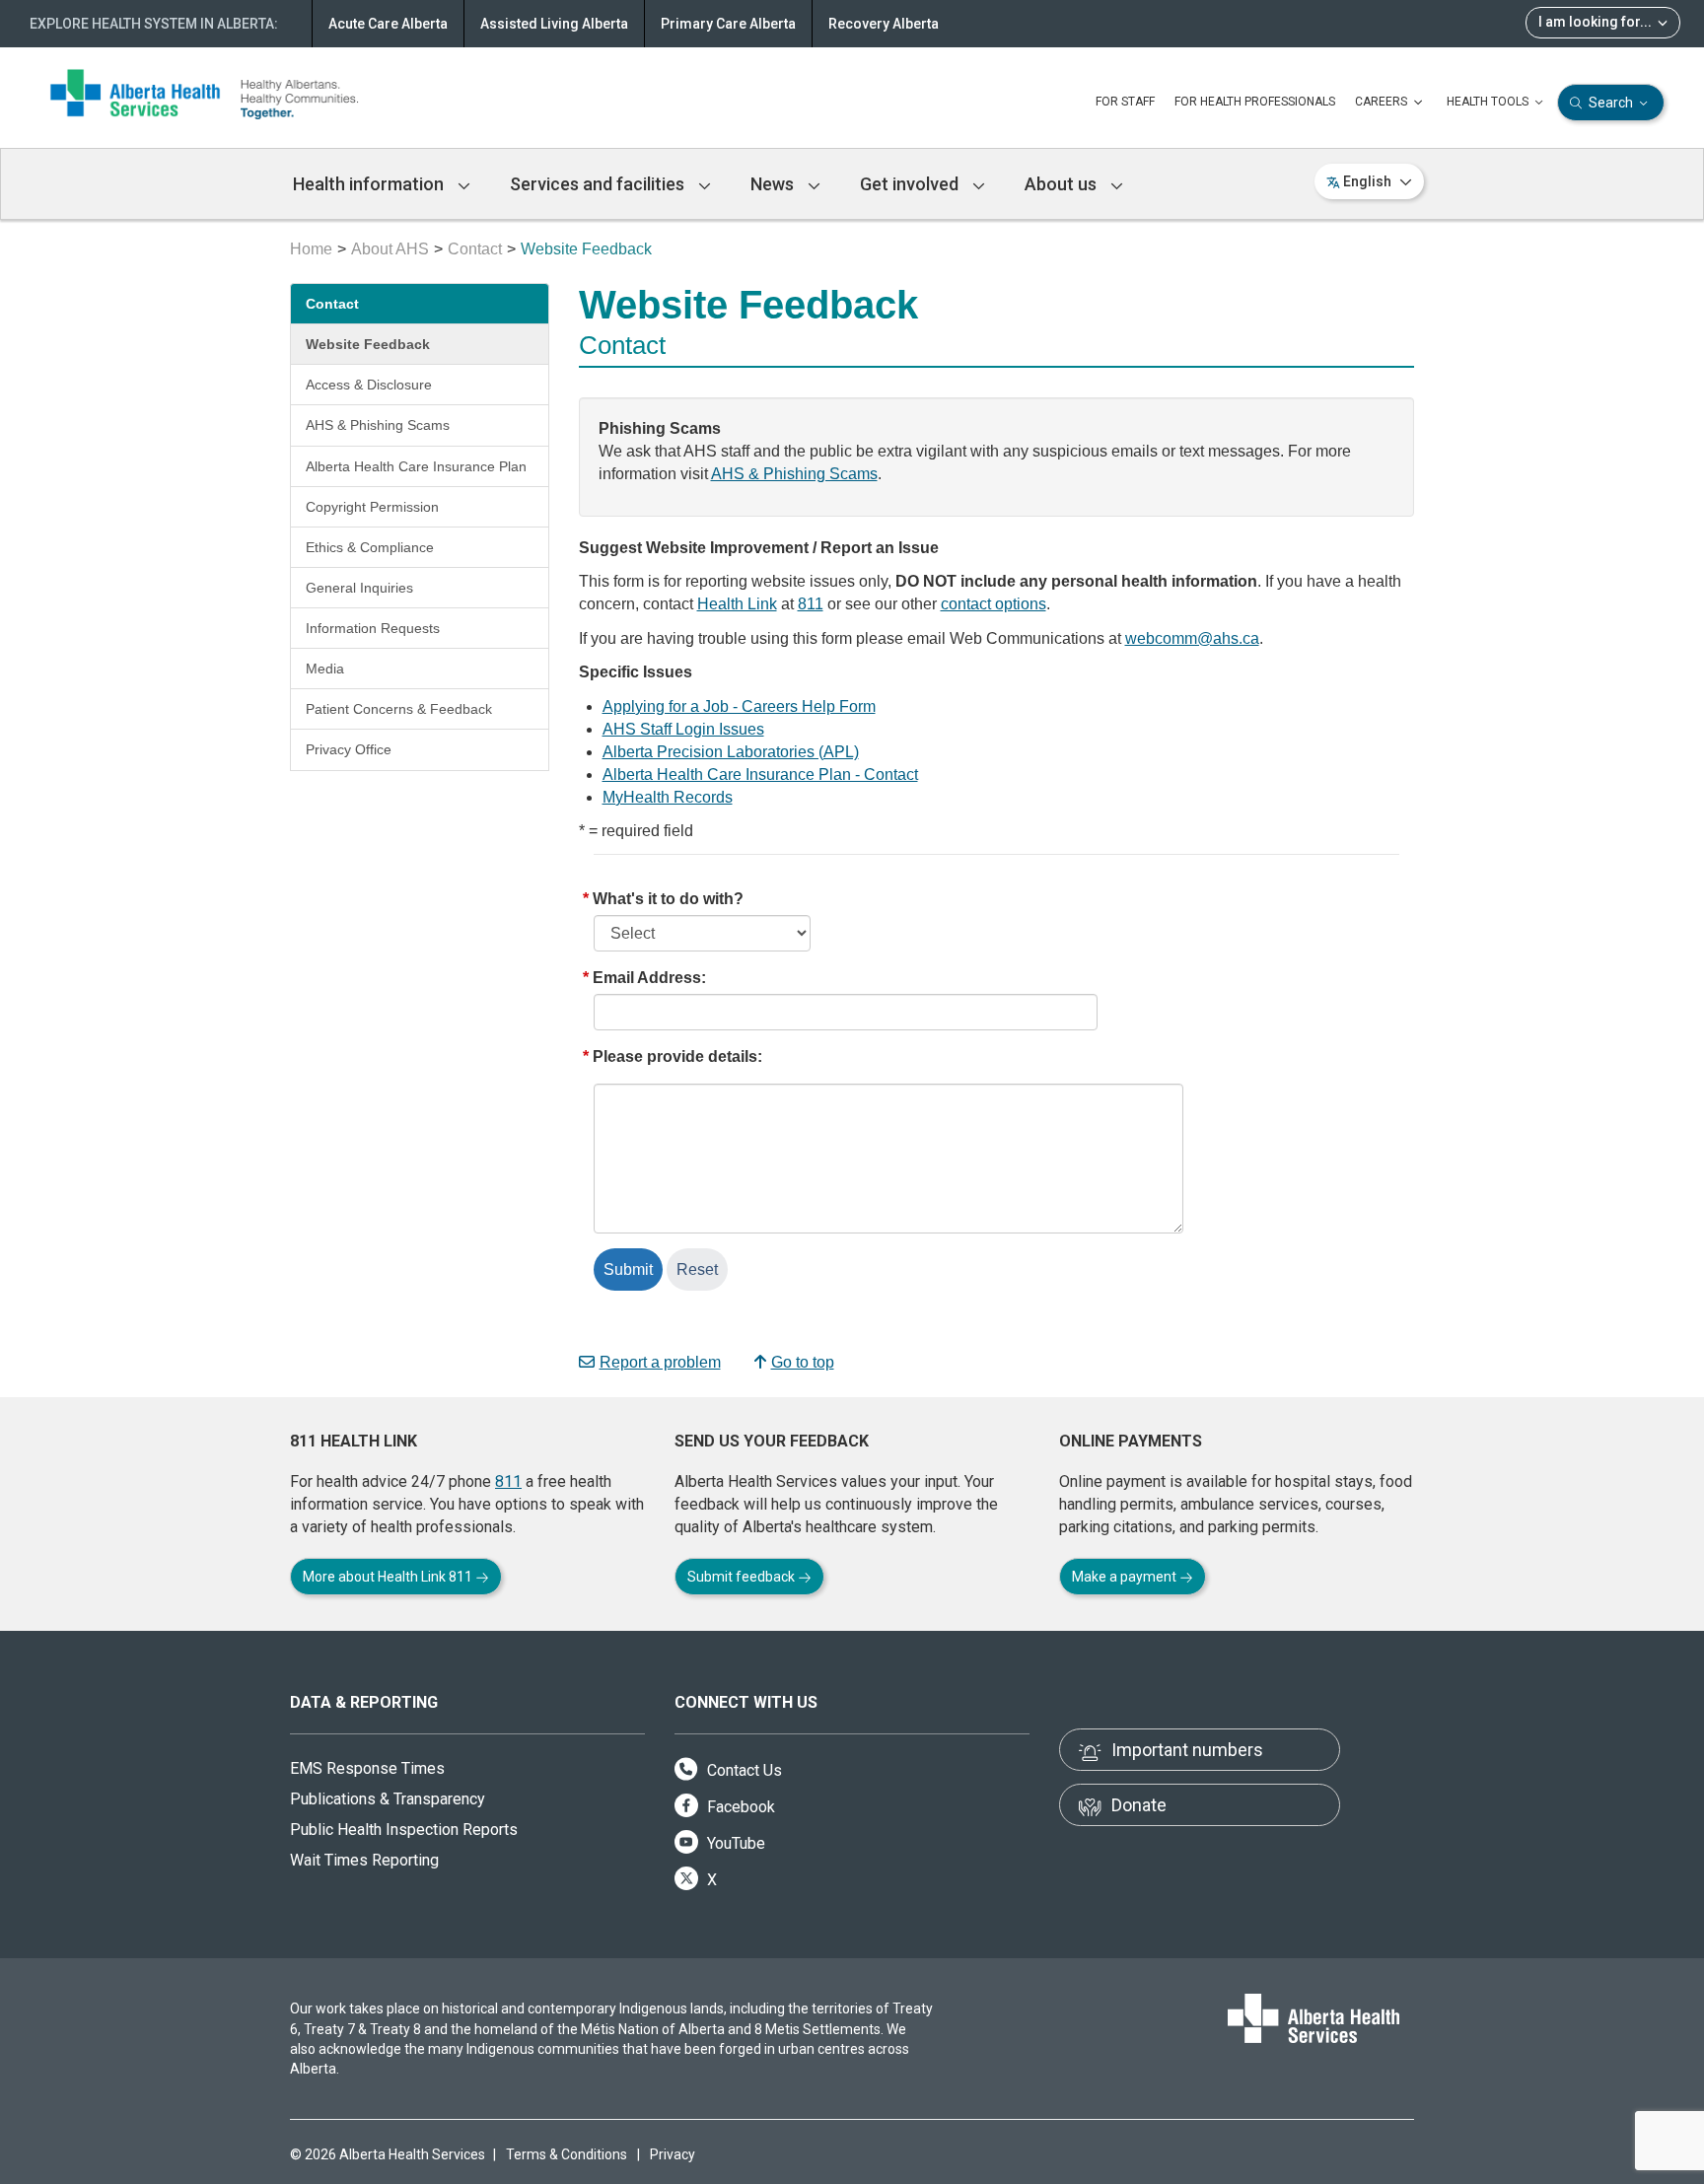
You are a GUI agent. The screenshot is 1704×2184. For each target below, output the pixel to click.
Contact (475, 249)
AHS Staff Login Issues (683, 729)
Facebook (739, 1807)
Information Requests (373, 628)
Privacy (673, 2154)
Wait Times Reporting (364, 1860)
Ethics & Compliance (370, 547)
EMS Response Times (367, 1768)
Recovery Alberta (884, 24)
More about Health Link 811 (389, 1577)
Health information (370, 184)
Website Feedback (368, 344)
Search (1611, 103)
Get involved (911, 184)
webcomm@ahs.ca (1192, 638)
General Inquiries (359, 588)
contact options (994, 604)
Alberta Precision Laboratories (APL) (731, 752)
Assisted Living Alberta (554, 24)
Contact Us (743, 1770)
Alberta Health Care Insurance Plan (416, 466)
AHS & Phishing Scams (378, 425)
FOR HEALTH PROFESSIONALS (1255, 102)
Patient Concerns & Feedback (399, 709)
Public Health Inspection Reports (404, 1830)
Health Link (737, 604)
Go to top (803, 1362)
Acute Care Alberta (388, 24)
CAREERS (1383, 102)
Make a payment (1126, 1577)
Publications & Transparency (388, 1799)
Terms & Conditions (567, 2154)
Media (325, 669)
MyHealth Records (668, 797)
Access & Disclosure (369, 385)
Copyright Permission (372, 507)
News (774, 184)
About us (1063, 184)
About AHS (390, 249)
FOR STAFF (1125, 102)
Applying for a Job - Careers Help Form (739, 706)
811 (811, 604)
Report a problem (660, 1362)
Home (311, 249)
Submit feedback (743, 1577)
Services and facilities (599, 184)
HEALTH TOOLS (1489, 102)
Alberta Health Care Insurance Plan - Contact (760, 775)
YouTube (734, 1843)
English (1367, 181)
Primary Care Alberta (728, 24)
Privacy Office (349, 749)
